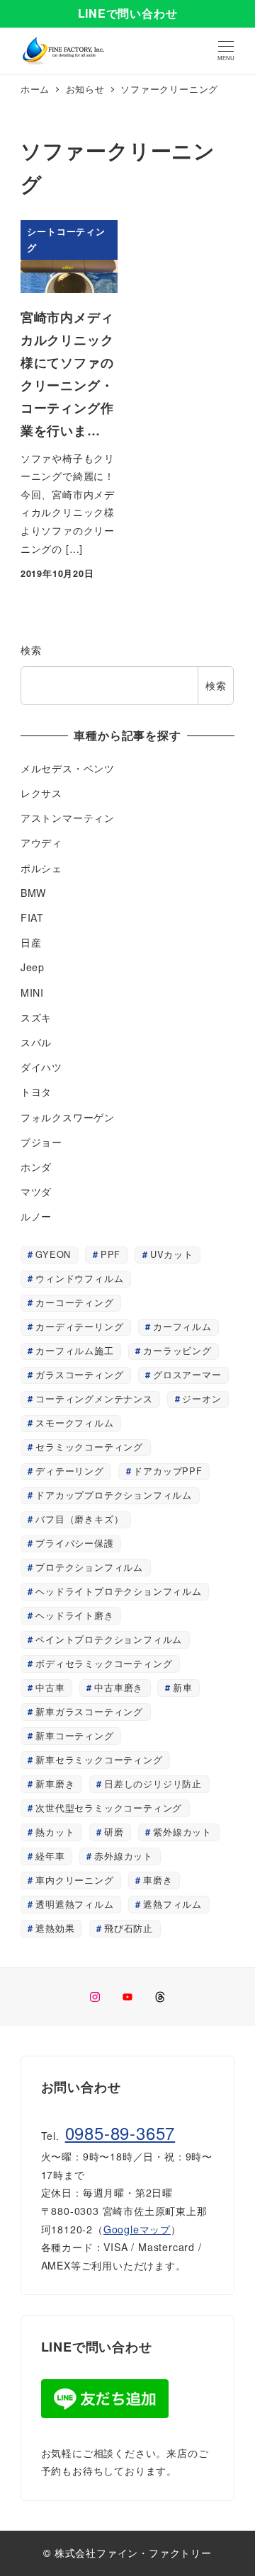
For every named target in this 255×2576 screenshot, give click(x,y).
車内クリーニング (74, 1880)
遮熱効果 (55, 1928)
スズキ (36, 1017)
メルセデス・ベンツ (68, 768)
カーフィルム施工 (74, 1350)
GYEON (53, 1254)
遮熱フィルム (172, 1904)
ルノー (36, 1216)
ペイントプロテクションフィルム (109, 1639)
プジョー (41, 1142)
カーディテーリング (79, 1326)
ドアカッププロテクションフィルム (114, 1495)
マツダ (36, 1191)
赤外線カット (124, 1856)
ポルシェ (41, 868)
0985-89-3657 (120, 2133)
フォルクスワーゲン (68, 1117)
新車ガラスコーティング (89, 1711)
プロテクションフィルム (89, 1567)
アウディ (41, 842)
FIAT (32, 917)
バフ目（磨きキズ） (79, 1519)
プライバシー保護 (74, 1543)
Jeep (33, 967)
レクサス (41, 793)
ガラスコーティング (79, 1374)
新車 (183, 1687)
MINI (32, 992)
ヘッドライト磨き (74, 1615)
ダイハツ (41, 1067)
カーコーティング (74, 1302)
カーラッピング (177, 1350)
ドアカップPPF (168, 1471)
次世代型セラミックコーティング (109, 1808)
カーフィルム (182, 1326)
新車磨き (55, 1784)
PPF (110, 1254)
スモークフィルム (74, 1422)
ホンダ (36, 1167)
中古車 (50, 1687)
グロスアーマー (187, 1374)
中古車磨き (119, 1687)
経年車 (50, 1856)
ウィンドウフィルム (79, 1278)
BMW (33, 893)
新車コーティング (74, 1735)
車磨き (158, 1880)
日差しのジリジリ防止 (153, 1784)
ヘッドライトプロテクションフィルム (119, 1591)
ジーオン (202, 1398)
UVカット (172, 1254)
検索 (31, 650)
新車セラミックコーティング (99, 1759)
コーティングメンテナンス (94, 1398)
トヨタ (36, 1092)
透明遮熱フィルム (74, 1904)
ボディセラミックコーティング (104, 1663)
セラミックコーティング (89, 1447)
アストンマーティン (68, 818)
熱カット (55, 1832)
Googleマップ (137, 2229)
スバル (36, 1042)
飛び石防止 (129, 1928)
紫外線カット (182, 1832)
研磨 (114, 1832)
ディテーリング (70, 1471)
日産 (31, 942)
